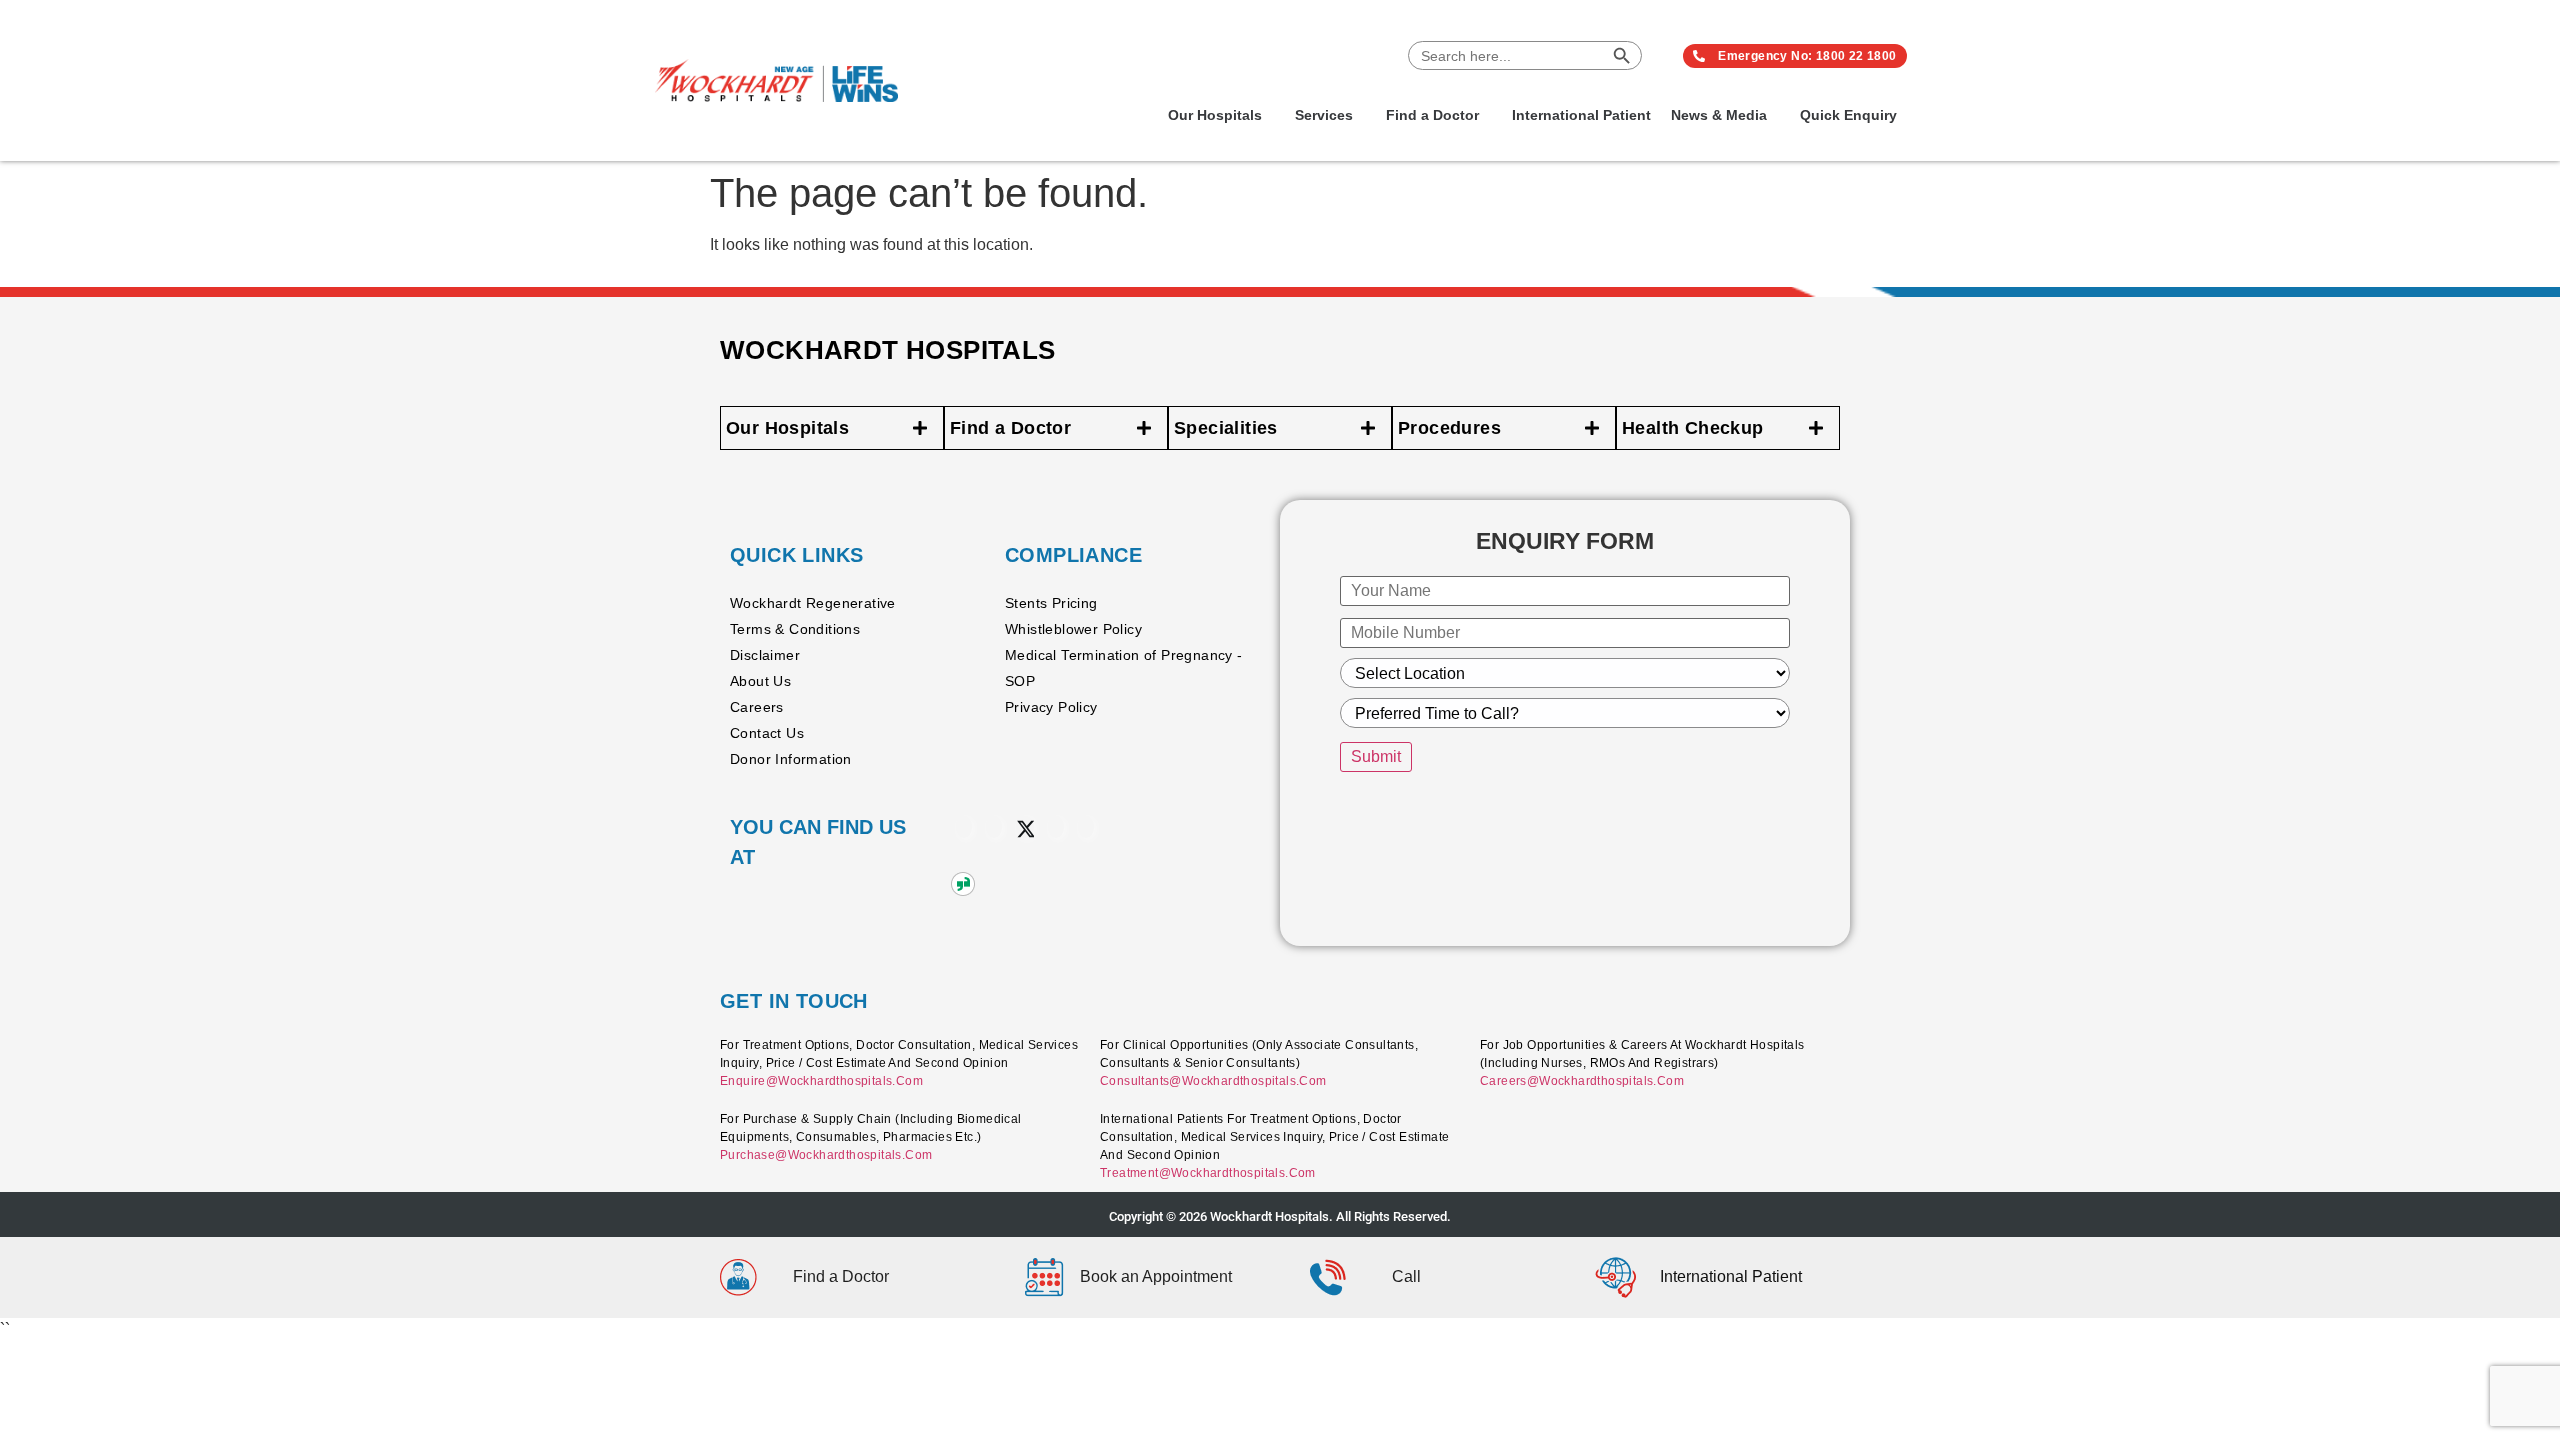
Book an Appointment (1156, 1276)
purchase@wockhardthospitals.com (826, 1155)
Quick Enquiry (1848, 115)
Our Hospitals (1215, 115)
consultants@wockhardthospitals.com (1213, 1081)
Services (1324, 115)
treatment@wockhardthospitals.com (1208, 1173)
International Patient (1581, 115)
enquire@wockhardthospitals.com (821, 1081)
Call (1406, 1276)
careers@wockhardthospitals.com (1582, 1081)
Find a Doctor (1432, 115)
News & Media (1719, 115)
